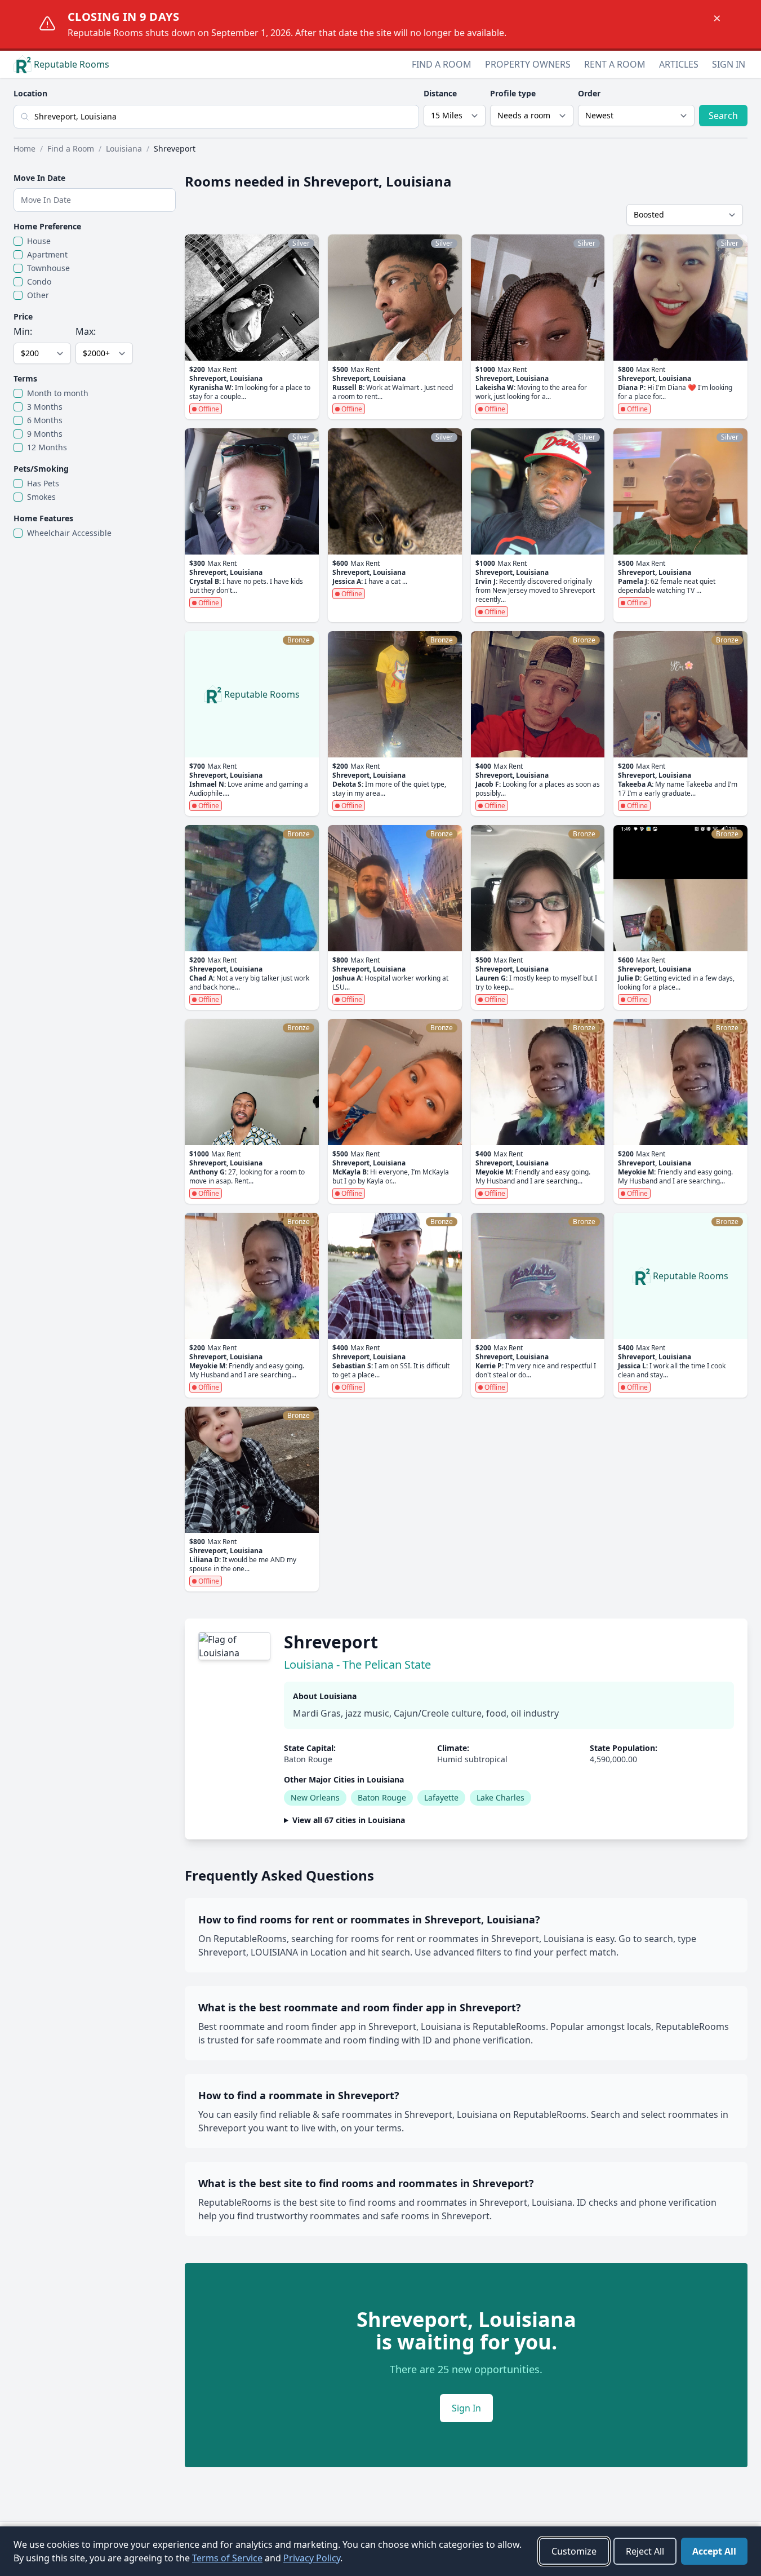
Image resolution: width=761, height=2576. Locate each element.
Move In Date (39, 178)
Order (589, 93)
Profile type (513, 93)
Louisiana (124, 148)
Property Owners (528, 64)
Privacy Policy (312, 2558)
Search (723, 116)
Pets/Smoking (41, 469)
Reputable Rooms (72, 64)
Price (23, 316)
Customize (574, 2551)
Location (30, 93)
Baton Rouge (382, 1797)
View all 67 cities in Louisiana (349, 1820)
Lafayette (441, 1797)
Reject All (645, 2551)
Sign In (729, 64)
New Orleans (315, 1797)
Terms (25, 378)
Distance (440, 93)
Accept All (714, 2551)
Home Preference (47, 226)
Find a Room (442, 64)
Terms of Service (227, 2558)
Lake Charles (500, 1797)
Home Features (43, 518)
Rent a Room (615, 64)
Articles (679, 64)
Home (25, 148)
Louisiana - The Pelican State (357, 1664)
